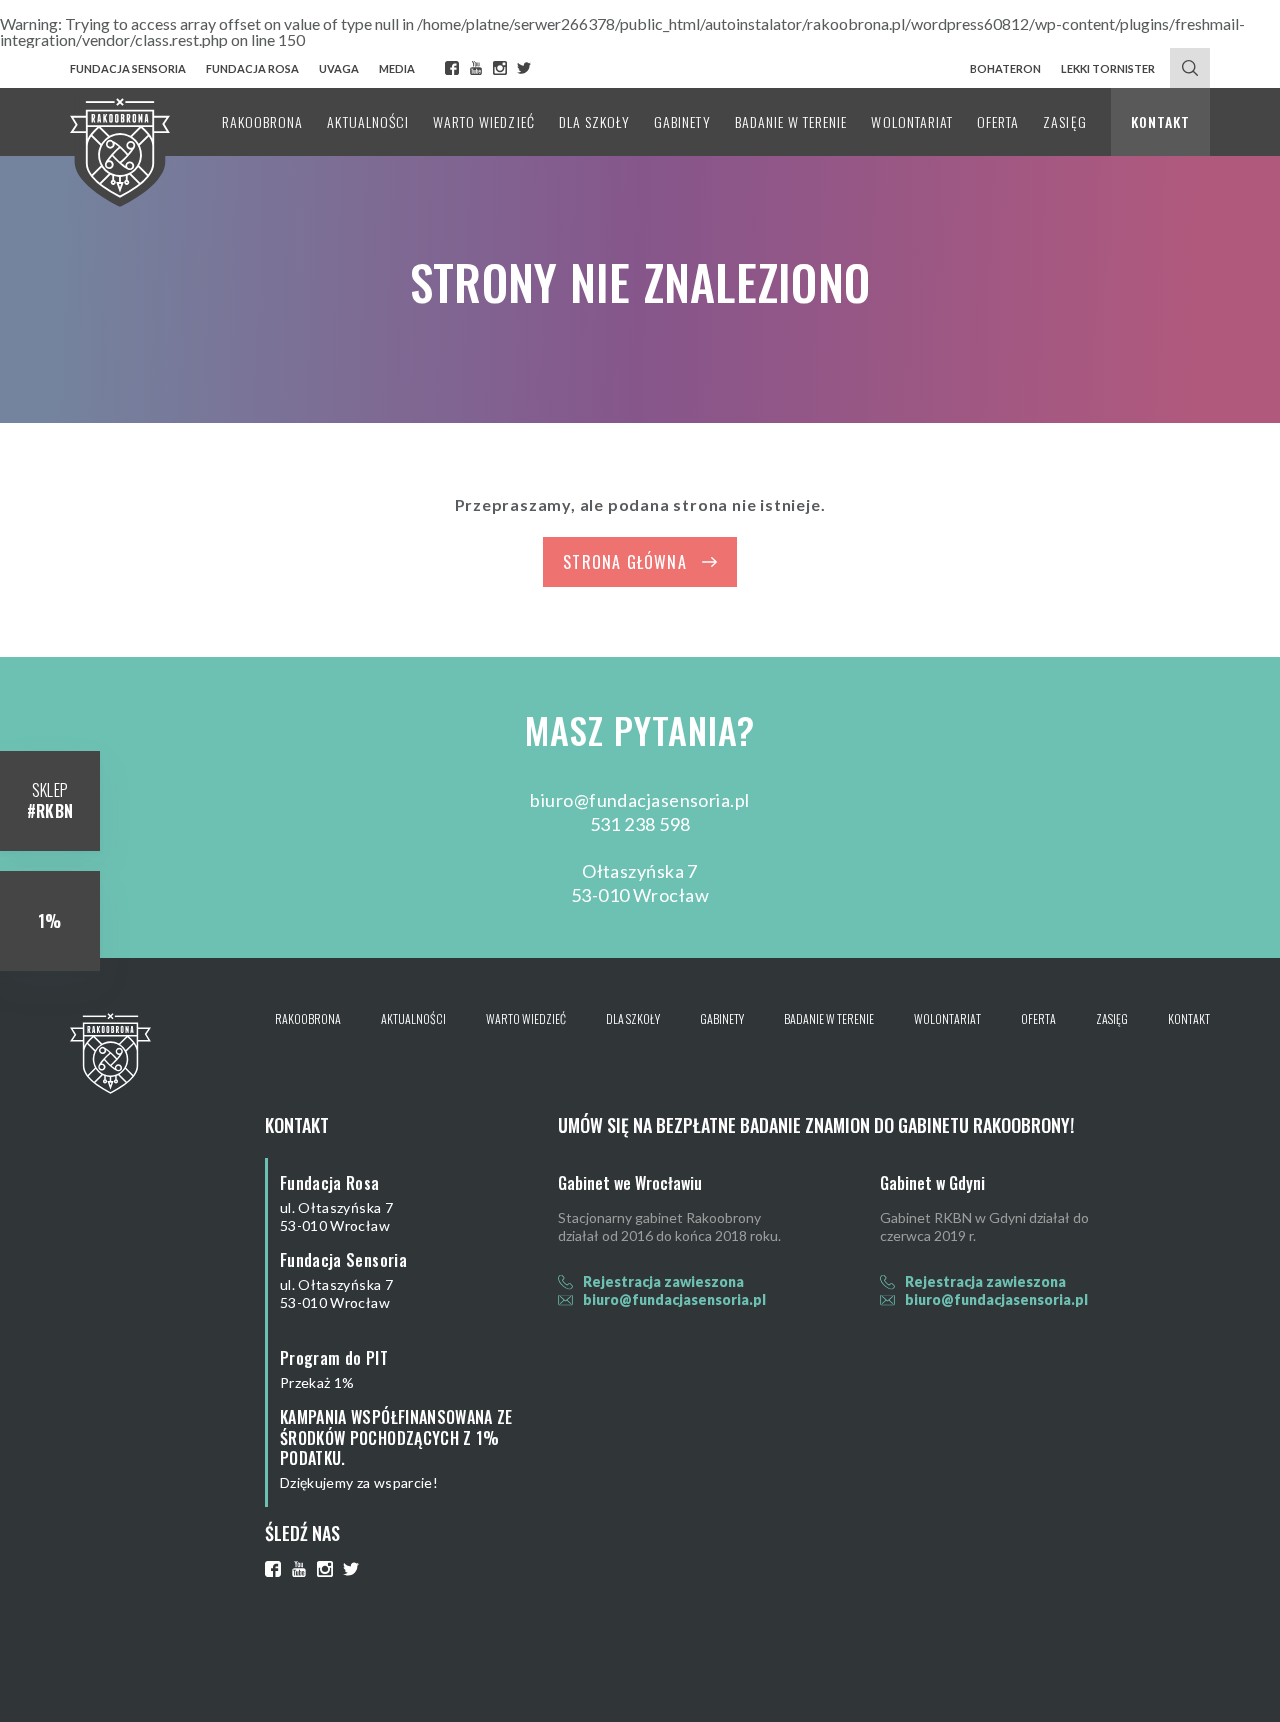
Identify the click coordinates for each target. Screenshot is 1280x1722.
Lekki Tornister (1108, 68)
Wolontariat (912, 121)
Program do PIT (334, 1358)
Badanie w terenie (791, 121)
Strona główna (625, 562)
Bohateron (1005, 68)
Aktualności (368, 121)
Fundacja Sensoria (128, 68)
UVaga (339, 68)
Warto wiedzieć (484, 121)
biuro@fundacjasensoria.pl (639, 800)
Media (397, 68)
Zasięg (1064, 121)
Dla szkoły (595, 121)
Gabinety (682, 121)
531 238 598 (640, 824)
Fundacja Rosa (252, 68)
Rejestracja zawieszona (663, 1281)
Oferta (998, 121)
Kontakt (1160, 121)
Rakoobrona (263, 121)
